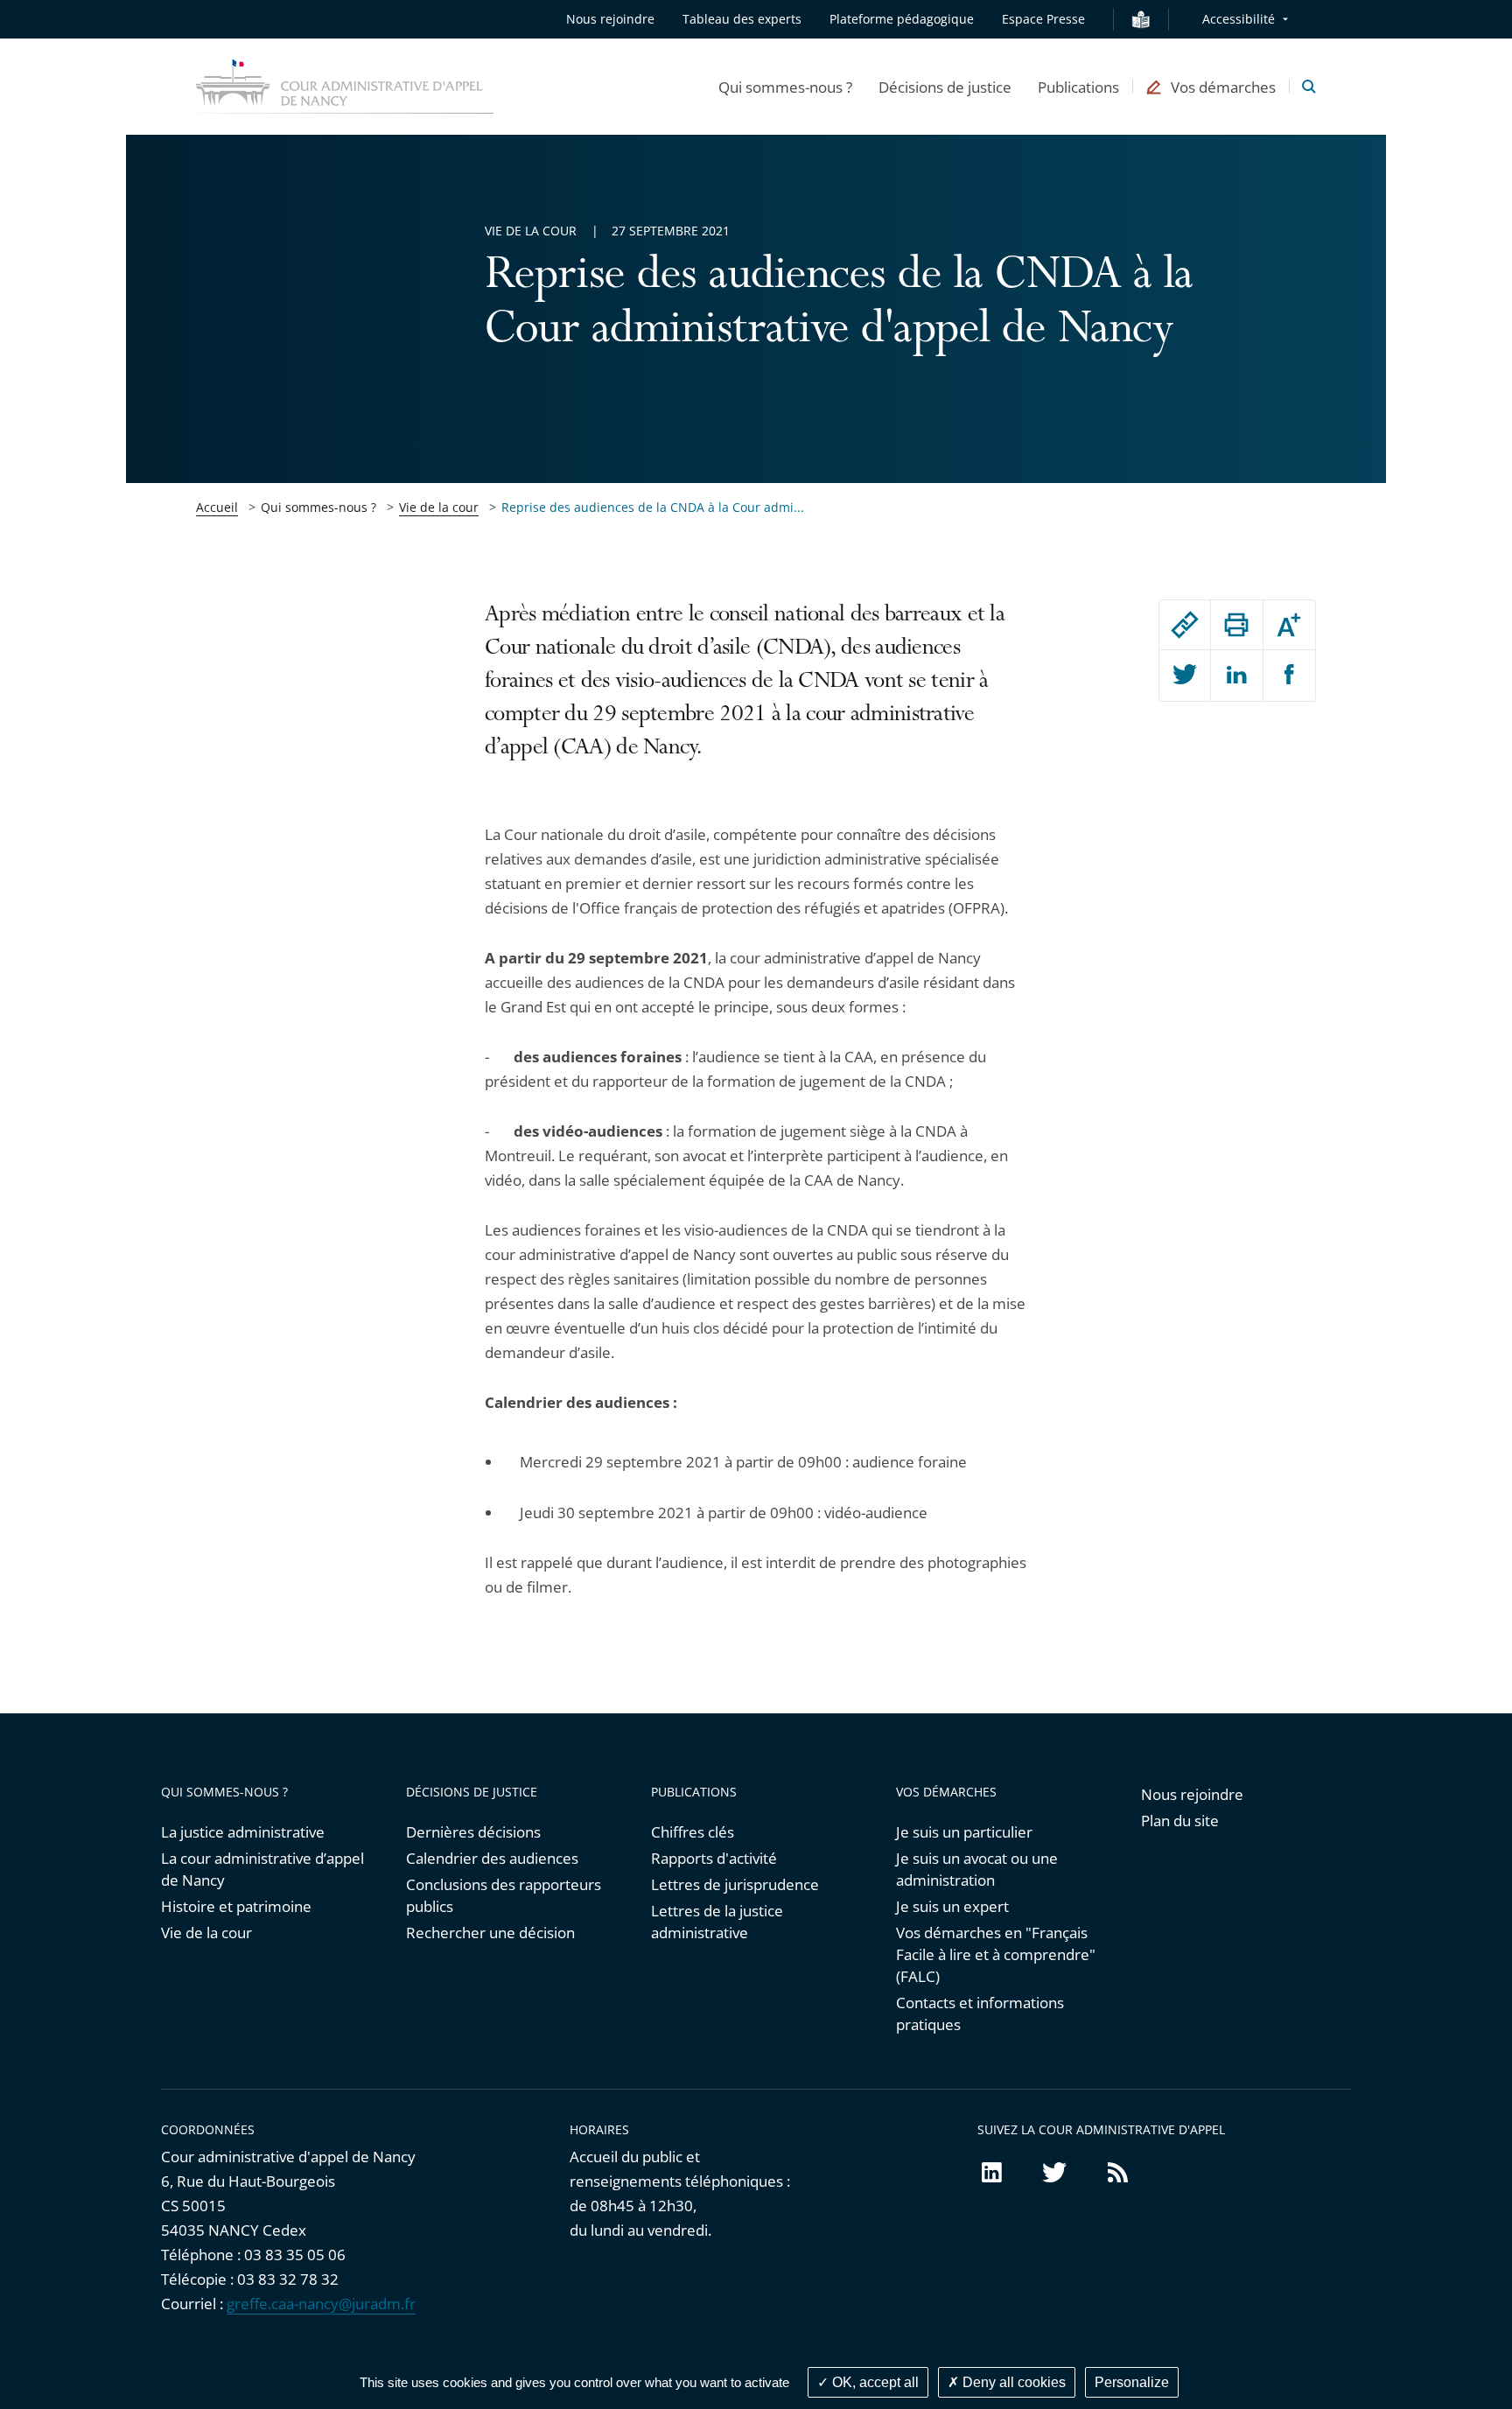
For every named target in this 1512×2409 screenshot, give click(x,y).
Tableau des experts (742, 19)
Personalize (1132, 2382)
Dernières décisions (473, 1832)
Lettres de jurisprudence (735, 1884)
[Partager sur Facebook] (1289, 676)
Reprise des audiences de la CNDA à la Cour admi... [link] (653, 507)
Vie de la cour (439, 507)
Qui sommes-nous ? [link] (318, 507)
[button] (785, 87)
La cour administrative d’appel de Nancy (262, 1869)
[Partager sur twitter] (1185, 676)
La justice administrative (243, 1832)
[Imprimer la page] (1236, 625)
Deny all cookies (1012, 2382)
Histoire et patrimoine (236, 1906)
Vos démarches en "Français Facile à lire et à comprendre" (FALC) (996, 1954)
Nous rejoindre (610, 19)
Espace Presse (1043, 19)
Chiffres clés (693, 1832)
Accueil (217, 507)
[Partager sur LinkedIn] (1236, 676)
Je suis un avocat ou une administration (977, 1869)
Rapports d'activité (714, 1858)
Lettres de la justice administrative (717, 1922)
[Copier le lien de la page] (1185, 625)
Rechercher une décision (490, 1933)
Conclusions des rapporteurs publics (504, 1895)
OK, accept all (874, 2382)
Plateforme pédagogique (902, 19)
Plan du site (1180, 1821)
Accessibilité (1239, 19)
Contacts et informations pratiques (980, 2013)
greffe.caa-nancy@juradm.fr (321, 2304)
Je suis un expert (952, 1906)
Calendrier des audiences (492, 1858)
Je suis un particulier (964, 1832)
